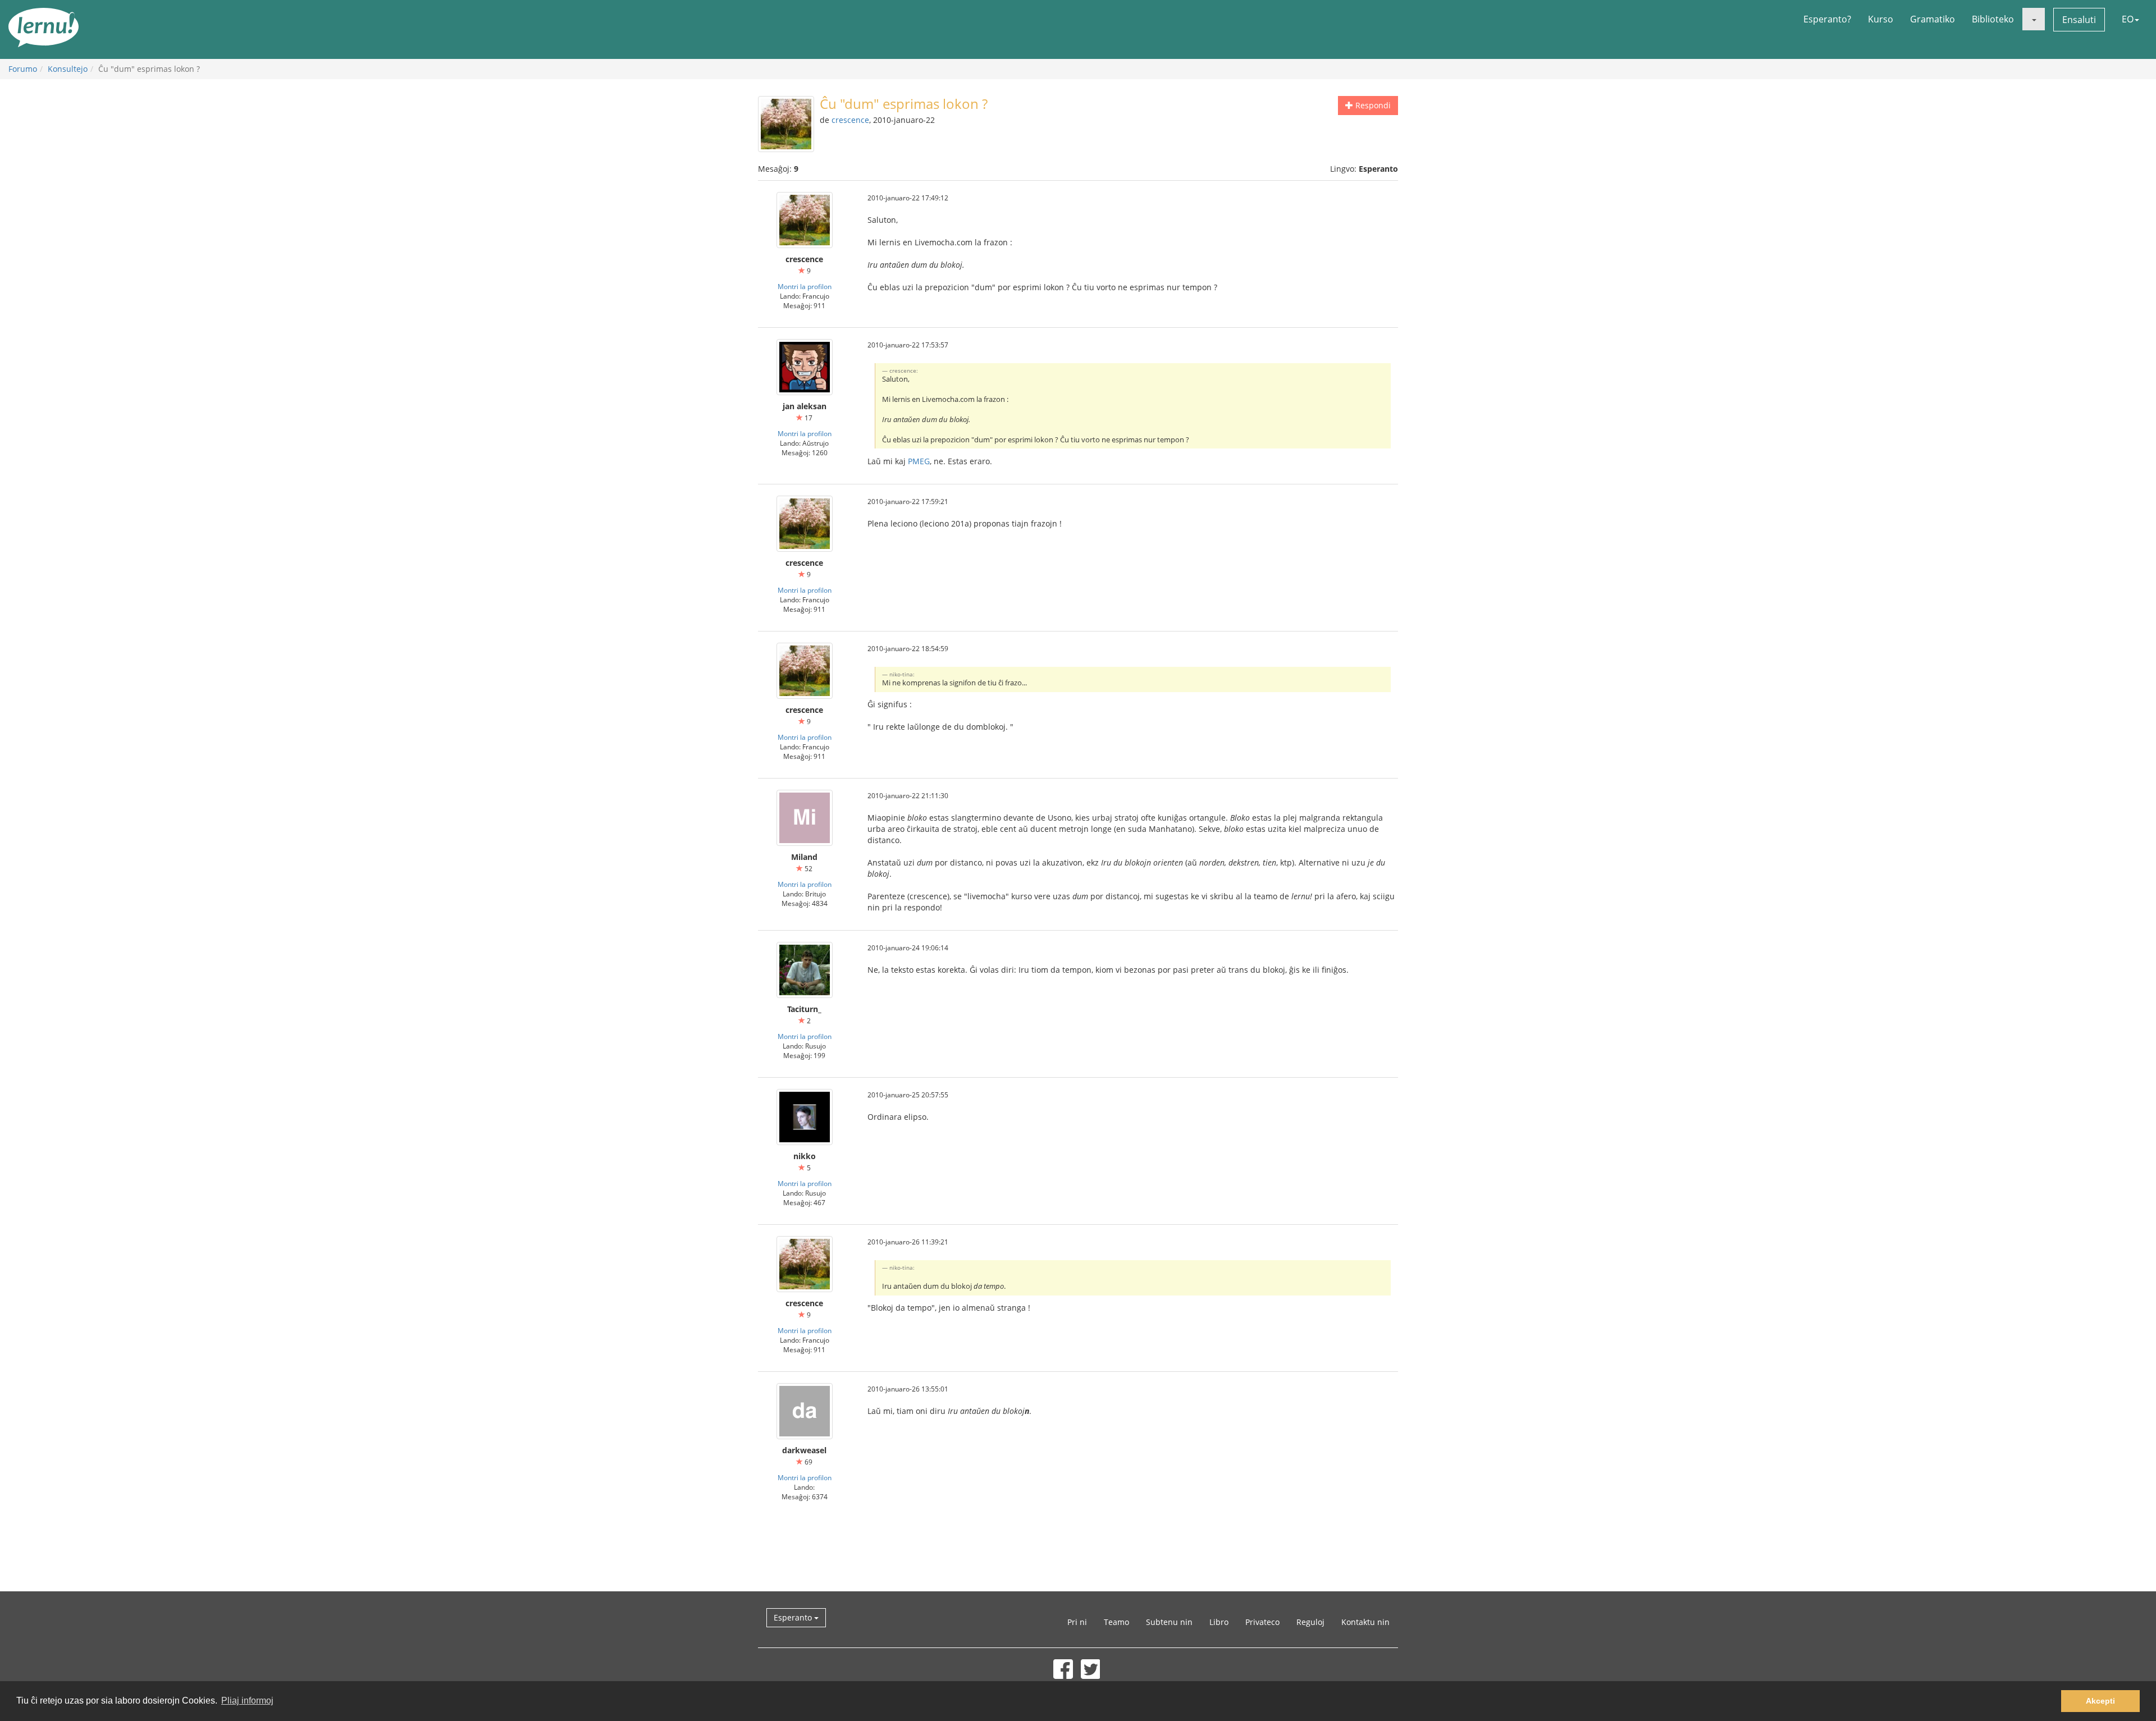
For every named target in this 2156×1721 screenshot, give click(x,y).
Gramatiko (1933, 19)
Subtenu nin (1169, 1622)
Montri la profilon (805, 286)
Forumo (23, 69)
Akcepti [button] (2100, 1701)
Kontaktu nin (1365, 1622)
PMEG (919, 461)
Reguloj (1310, 1622)
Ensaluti (2079, 20)
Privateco (1262, 1622)
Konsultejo (68, 69)
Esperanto (794, 1617)
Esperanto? (1827, 19)
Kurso (1881, 19)
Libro (1219, 1622)
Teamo (1116, 1622)
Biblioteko (1993, 19)
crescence (850, 120)
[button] (2034, 19)
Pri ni (1077, 1622)
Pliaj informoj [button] (247, 1701)
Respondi (1372, 105)
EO (2128, 19)
